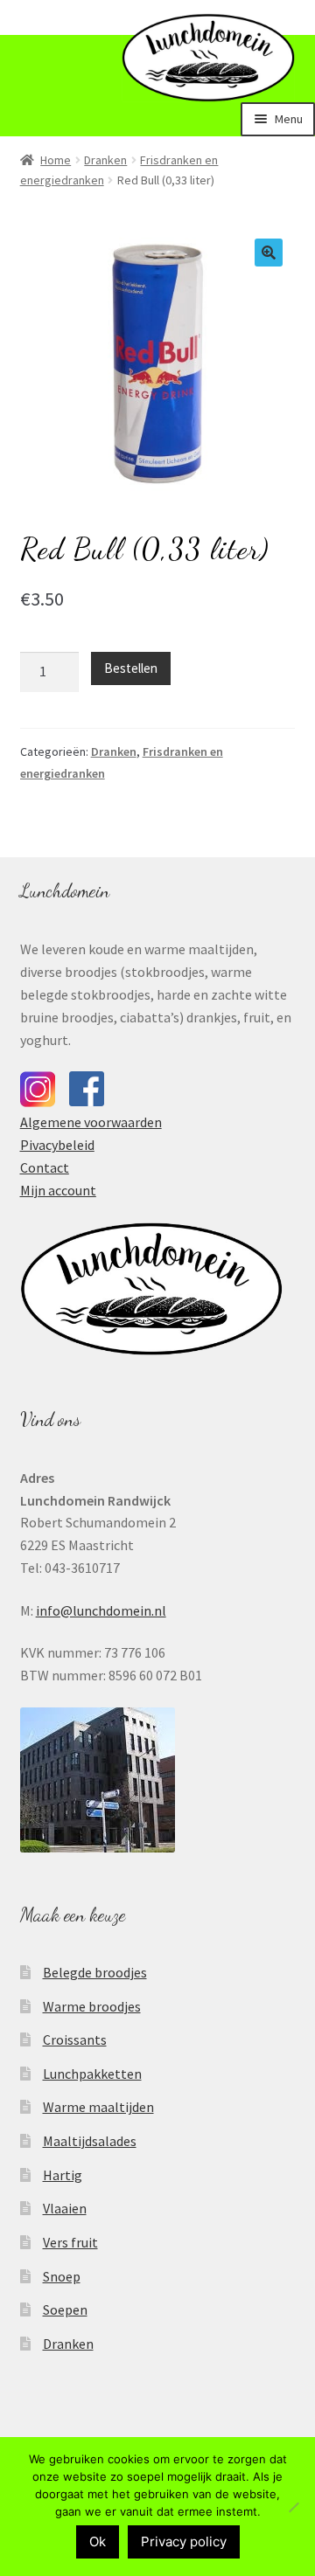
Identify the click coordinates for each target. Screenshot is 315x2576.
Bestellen (131, 668)
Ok (98, 2541)
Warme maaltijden (98, 2107)
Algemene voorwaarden (91, 1122)
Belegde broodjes (95, 1972)
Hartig (63, 2175)
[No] (293, 2507)
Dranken (105, 160)
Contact (45, 1167)
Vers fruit (70, 2242)
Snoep (62, 2276)
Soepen (65, 2309)
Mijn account (58, 1190)
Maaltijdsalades (90, 2141)
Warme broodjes (92, 2006)
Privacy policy (184, 2541)
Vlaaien (65, 2208)
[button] (269, 253)
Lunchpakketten (92, 2074)
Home (56, 160)
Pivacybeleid (57, 1145)
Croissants (75, 2039)
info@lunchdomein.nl (101, 1610)
